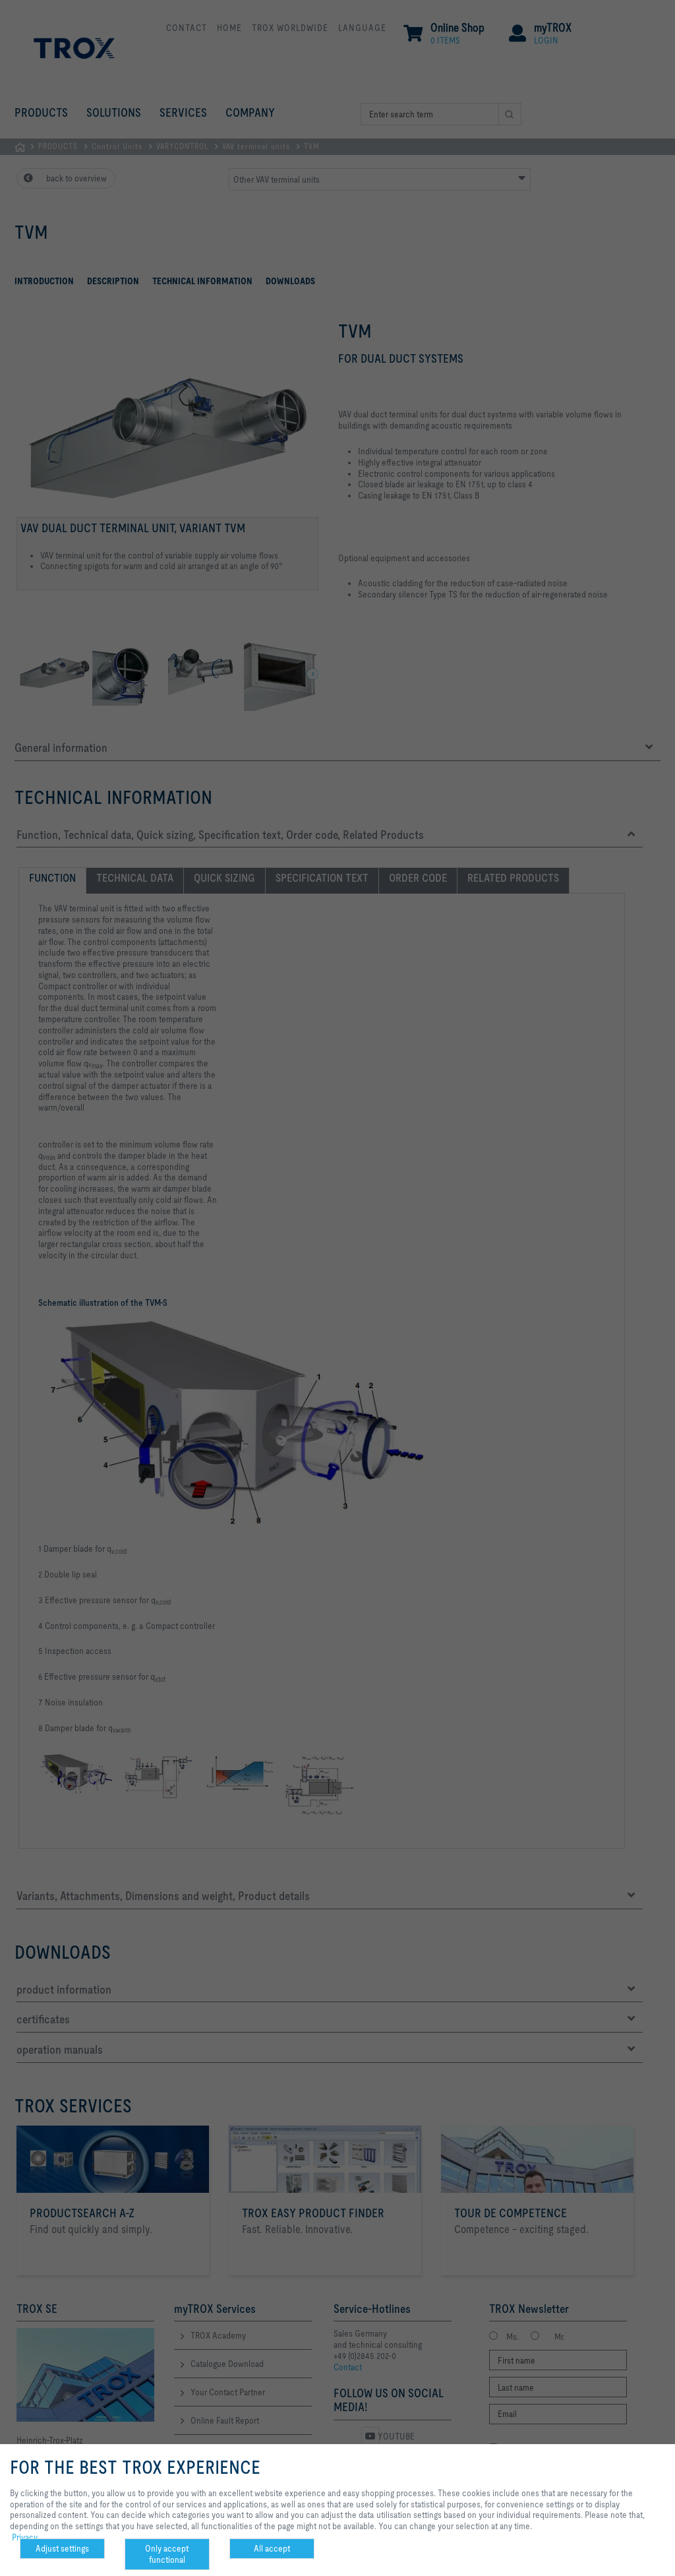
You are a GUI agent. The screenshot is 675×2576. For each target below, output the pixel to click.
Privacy (25, 2537)
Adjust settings (62, 2548)
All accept (272, 2548)
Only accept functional (167, 2554)
